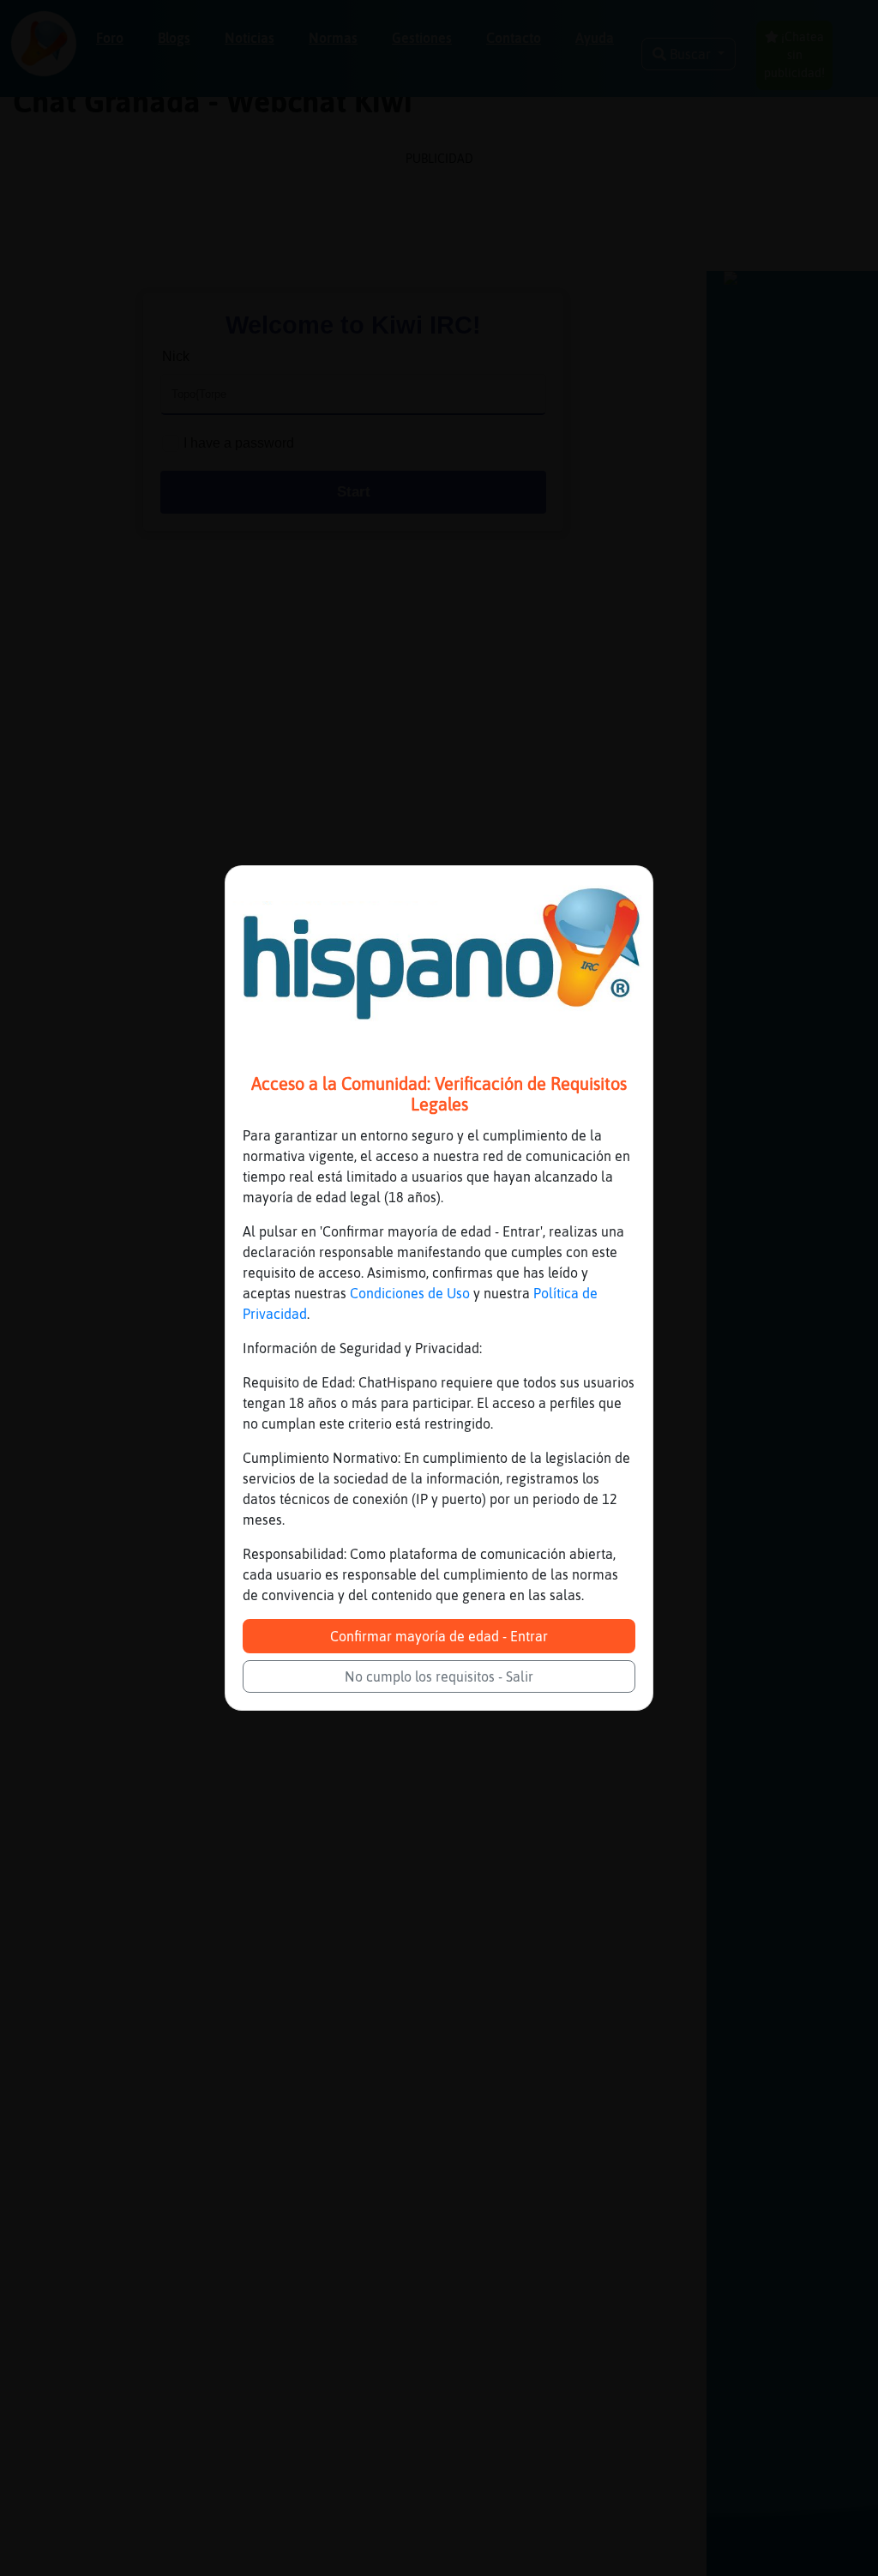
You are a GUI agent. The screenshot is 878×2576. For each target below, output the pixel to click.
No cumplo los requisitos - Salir (439, 1676)
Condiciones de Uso (410, 1293)
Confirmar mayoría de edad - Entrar (439, 1636)
